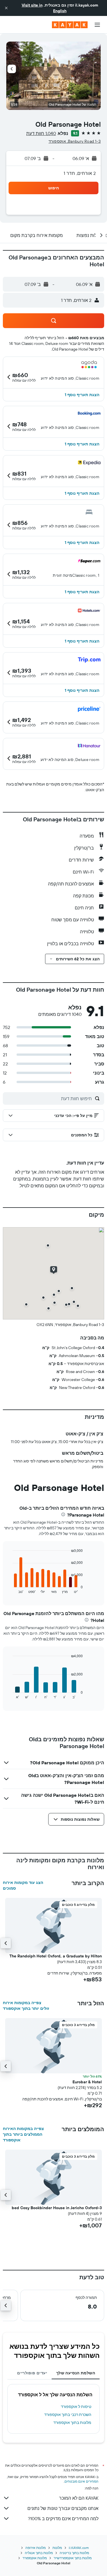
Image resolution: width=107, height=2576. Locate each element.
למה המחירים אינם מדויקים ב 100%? (63, 2518)
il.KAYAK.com (79, 2548)
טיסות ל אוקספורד (76, 2407)
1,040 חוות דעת (41, 133)
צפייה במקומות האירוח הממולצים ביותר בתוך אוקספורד (23, 2134)
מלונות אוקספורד (35, 2558)
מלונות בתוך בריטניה (74, 2553)
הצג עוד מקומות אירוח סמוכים (23, 1885)
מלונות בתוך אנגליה (39, 2553)
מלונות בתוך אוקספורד (72, 2422)
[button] (6, 8)
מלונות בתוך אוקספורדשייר (73, 2558)
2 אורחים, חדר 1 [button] (80, 173)
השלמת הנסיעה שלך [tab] (76, 2373)
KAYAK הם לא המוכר (79, 2498)
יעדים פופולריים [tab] (32, 2373)
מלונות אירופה (36, 2548)
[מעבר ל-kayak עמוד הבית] (70, 25)
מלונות (57, 2548)
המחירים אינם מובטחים (81, 2481)
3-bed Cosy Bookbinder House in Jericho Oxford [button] (57, 2208)
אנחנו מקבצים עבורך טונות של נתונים (63, 2508)
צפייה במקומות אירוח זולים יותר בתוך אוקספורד (26, 2006)
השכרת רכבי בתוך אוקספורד (68, 2415)
